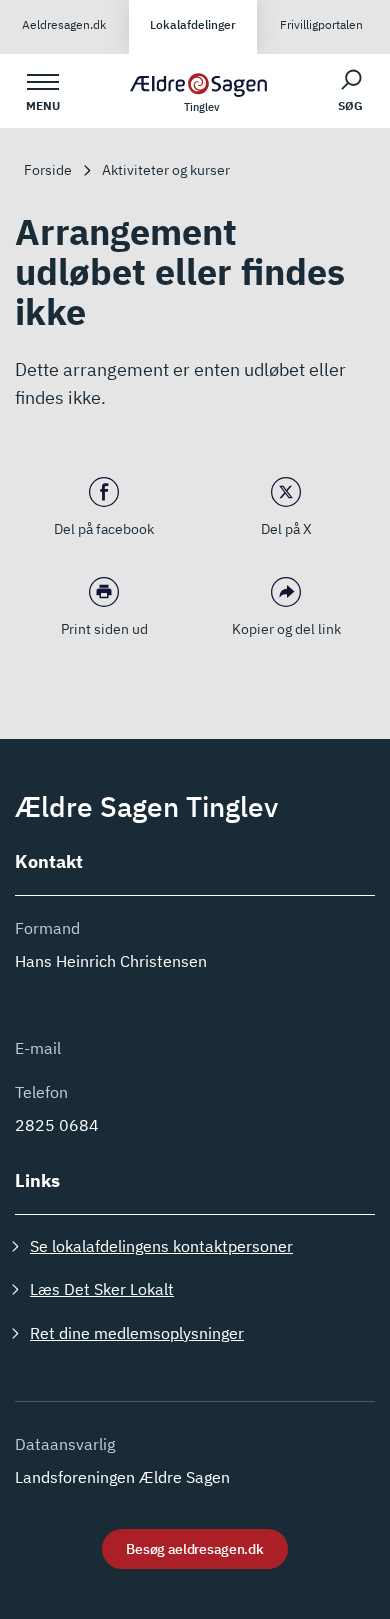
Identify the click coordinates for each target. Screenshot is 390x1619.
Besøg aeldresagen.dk (194, 1549)
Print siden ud (104, 629)
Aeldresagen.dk (64, 24)
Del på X (286, 529)
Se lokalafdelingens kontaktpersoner (161, 1246)
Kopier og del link (286, 629)
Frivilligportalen (321, 24)
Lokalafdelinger (193, 24)
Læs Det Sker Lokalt (102, 1289)
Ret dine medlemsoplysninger (137, 1333)
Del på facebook (104, 529)
